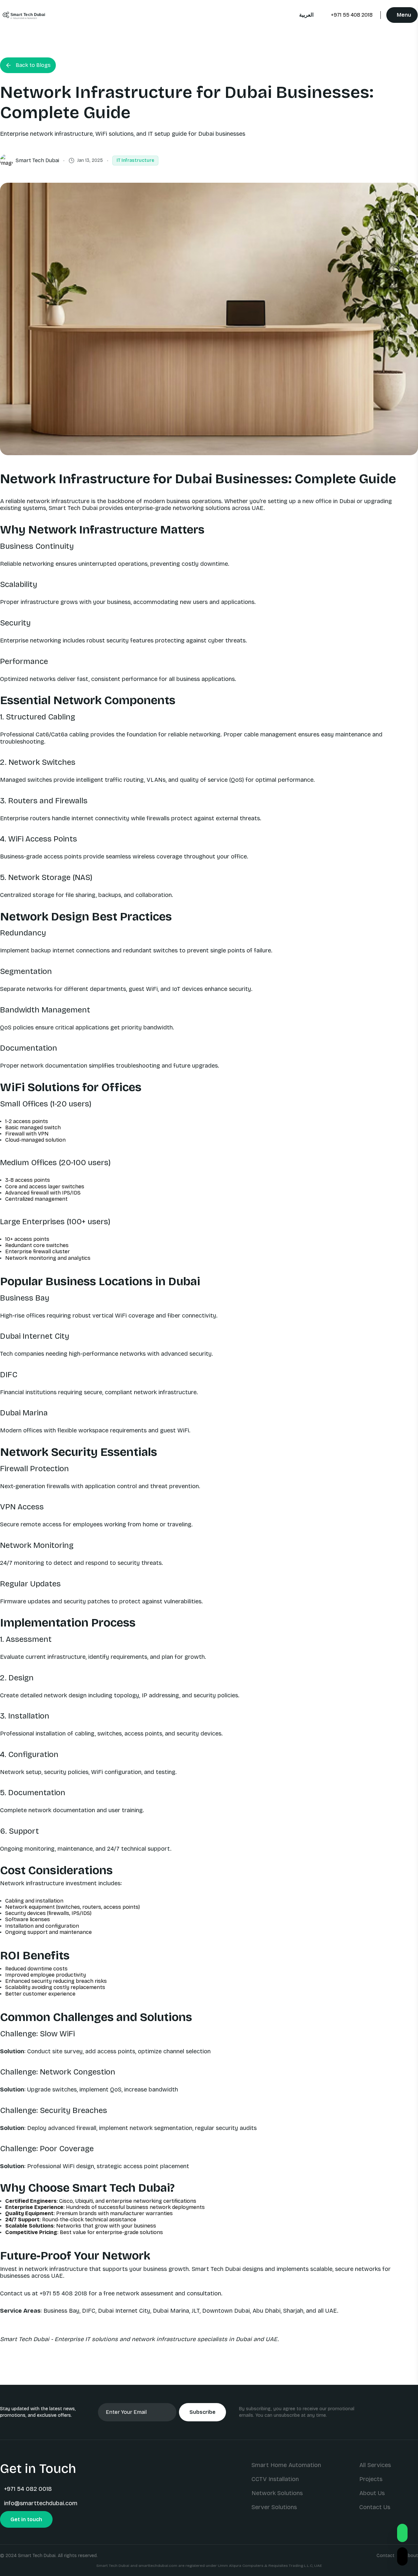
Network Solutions (277, 2493)
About (411, 2556)
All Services (375, 2465)
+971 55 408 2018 (352, 15)
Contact (386, 2556)
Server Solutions (274, 2507)
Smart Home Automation (286, 2465)
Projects (371, 2479)
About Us (372, 2493)
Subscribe (202, 2412)
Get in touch (26, 2519)
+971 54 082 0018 (28, 2489)
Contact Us (375, 2507)
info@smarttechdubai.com (41, 2503)
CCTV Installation (275, 2479)
